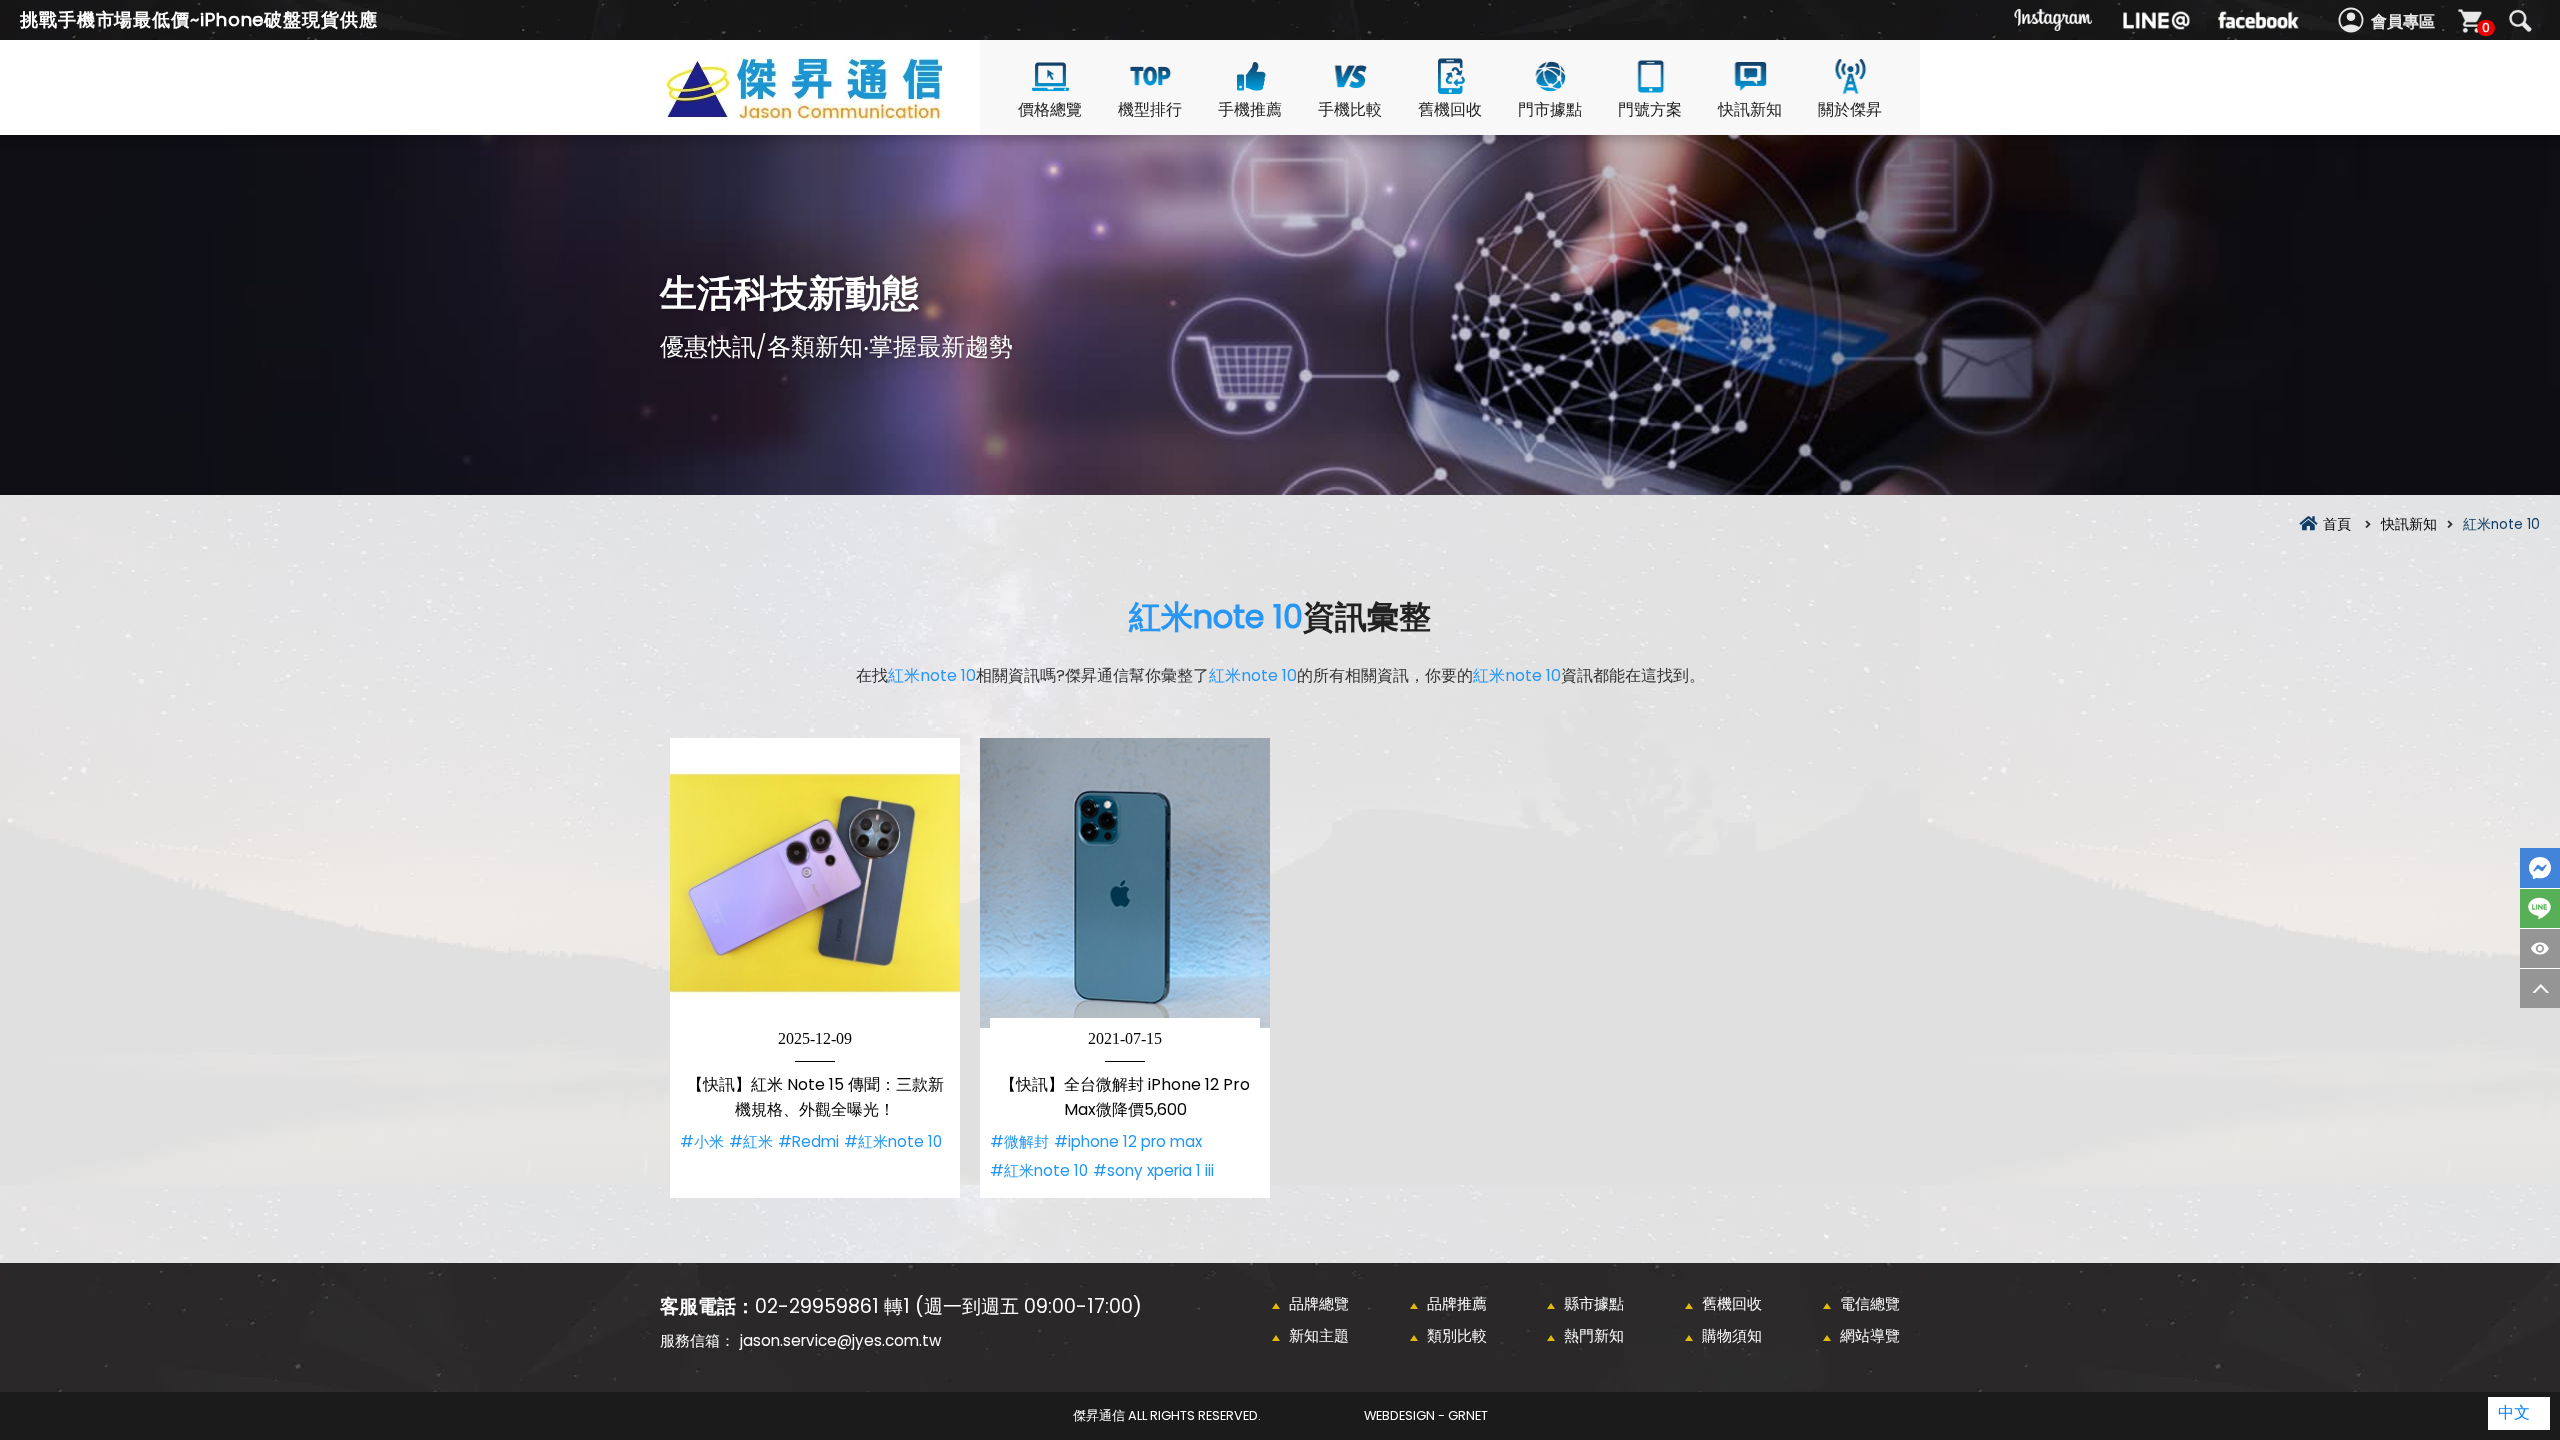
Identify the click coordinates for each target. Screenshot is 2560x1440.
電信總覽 (1870, 1303)
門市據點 (1550, 109)
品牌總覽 (1319, 1303)
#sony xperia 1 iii (1153, 1170)
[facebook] (2258, 20)
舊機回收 (1450, 109)
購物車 (2486, 27)
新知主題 (1319, 1335)
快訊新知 (1750, 109)
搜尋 (2520, 21)
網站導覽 (1870, 1335)
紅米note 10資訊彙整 (840, 111)
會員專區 (2403, 21)
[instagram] (2054, 20)
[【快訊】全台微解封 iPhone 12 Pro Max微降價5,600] (1125, 883)
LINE (2540, 908)
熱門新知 (1594, 1335)
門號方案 (1650, 109)
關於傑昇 (1850, 109)
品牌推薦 (1457, 1303)
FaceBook (2540, 868)
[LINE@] (2156, 20)
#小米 (702, 1141)
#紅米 (751, 1141)
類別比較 (1457, 1335)
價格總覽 (1050, 109)
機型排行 (1150, 109)
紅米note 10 (1216, 616)
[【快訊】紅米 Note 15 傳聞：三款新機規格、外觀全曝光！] (815, 883)
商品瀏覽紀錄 (2540, 948)
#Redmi (808, 1141)
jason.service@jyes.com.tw (840, 1340)
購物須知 (1732, 1335)
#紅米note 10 (893, 1141)
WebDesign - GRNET (1426, 1415)
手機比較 (1350, 109)
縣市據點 (1594, 1303)
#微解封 (1019, 1141)
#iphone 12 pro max (1128, 1141)
